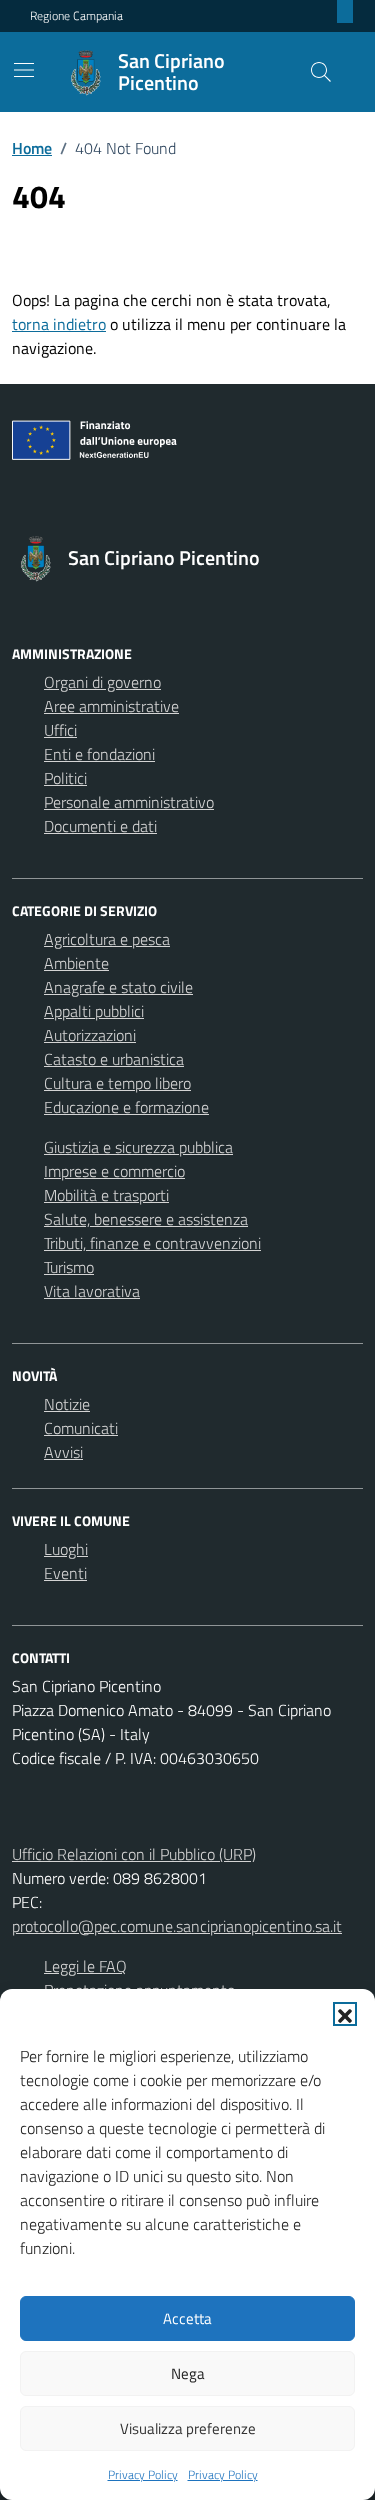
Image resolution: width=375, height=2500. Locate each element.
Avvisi (63, 1452)
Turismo (69, 1267)
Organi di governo (102, 682)
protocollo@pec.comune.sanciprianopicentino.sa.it (177, 1926)
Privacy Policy (143, 2474)
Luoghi (66, 1549)
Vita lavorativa (92, 1291)
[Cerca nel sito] (321, 72)
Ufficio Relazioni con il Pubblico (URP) (134, 1854)
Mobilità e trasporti (106, 1195)
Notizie (67, 1404)
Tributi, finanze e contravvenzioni (152, 1243)
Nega (188, 2373)
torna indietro (59, 324)
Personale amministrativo (129, 802)
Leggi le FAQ (85, 1966)
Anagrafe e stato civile (118, 987)
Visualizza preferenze (188, 2428)
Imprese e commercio (114, 1171)
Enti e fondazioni (99, 754)
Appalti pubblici (94, 1011)
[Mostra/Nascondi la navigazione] (24, 70)
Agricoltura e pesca (107, 939)
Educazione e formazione (126, 1107)
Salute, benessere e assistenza (146, 1219)
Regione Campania (76, 16)
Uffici (60, 730)
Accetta (187, 2318)
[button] (345, 2014)
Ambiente (76, 963)
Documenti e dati (100, 826)
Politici (65, 778)
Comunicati (81, 1428)
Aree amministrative (111, 706)
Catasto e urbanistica (114, 1059)
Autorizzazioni (90, 1035)
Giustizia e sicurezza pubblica (138, 1147)
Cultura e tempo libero (117, 1083)
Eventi (65, 1573)
